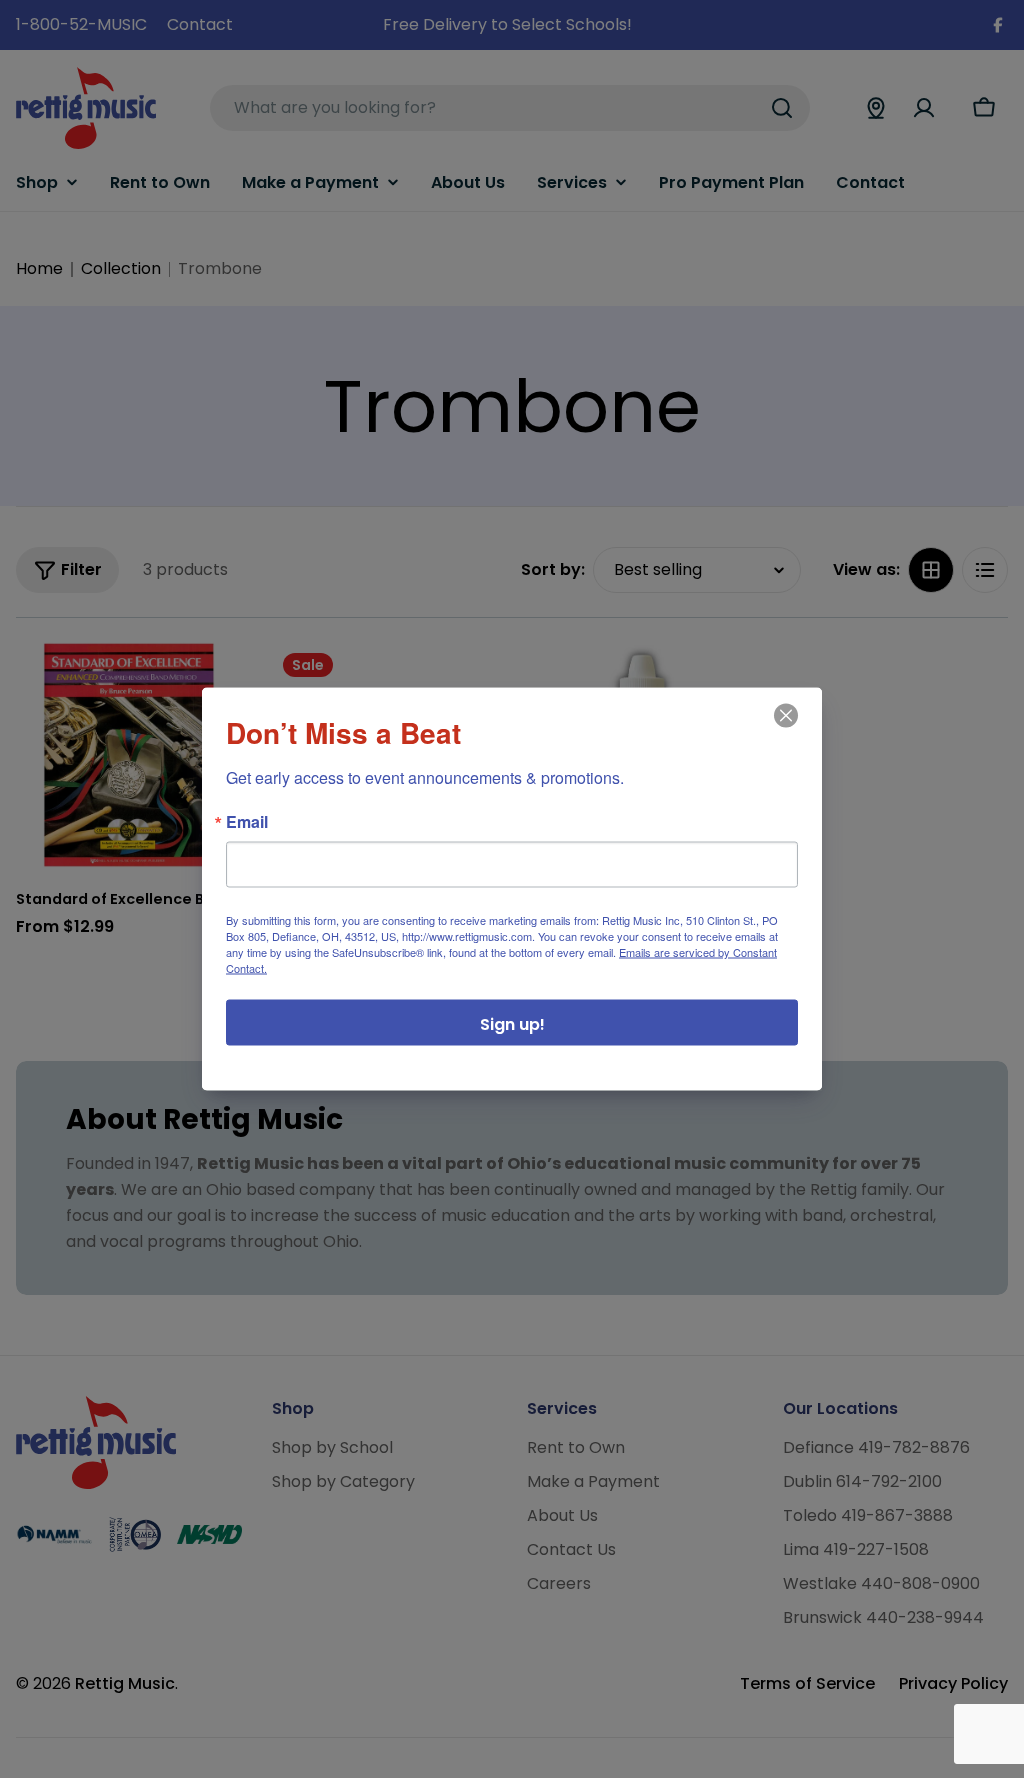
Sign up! (512, 1024)
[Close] (784, 730)
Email (247, 822)
